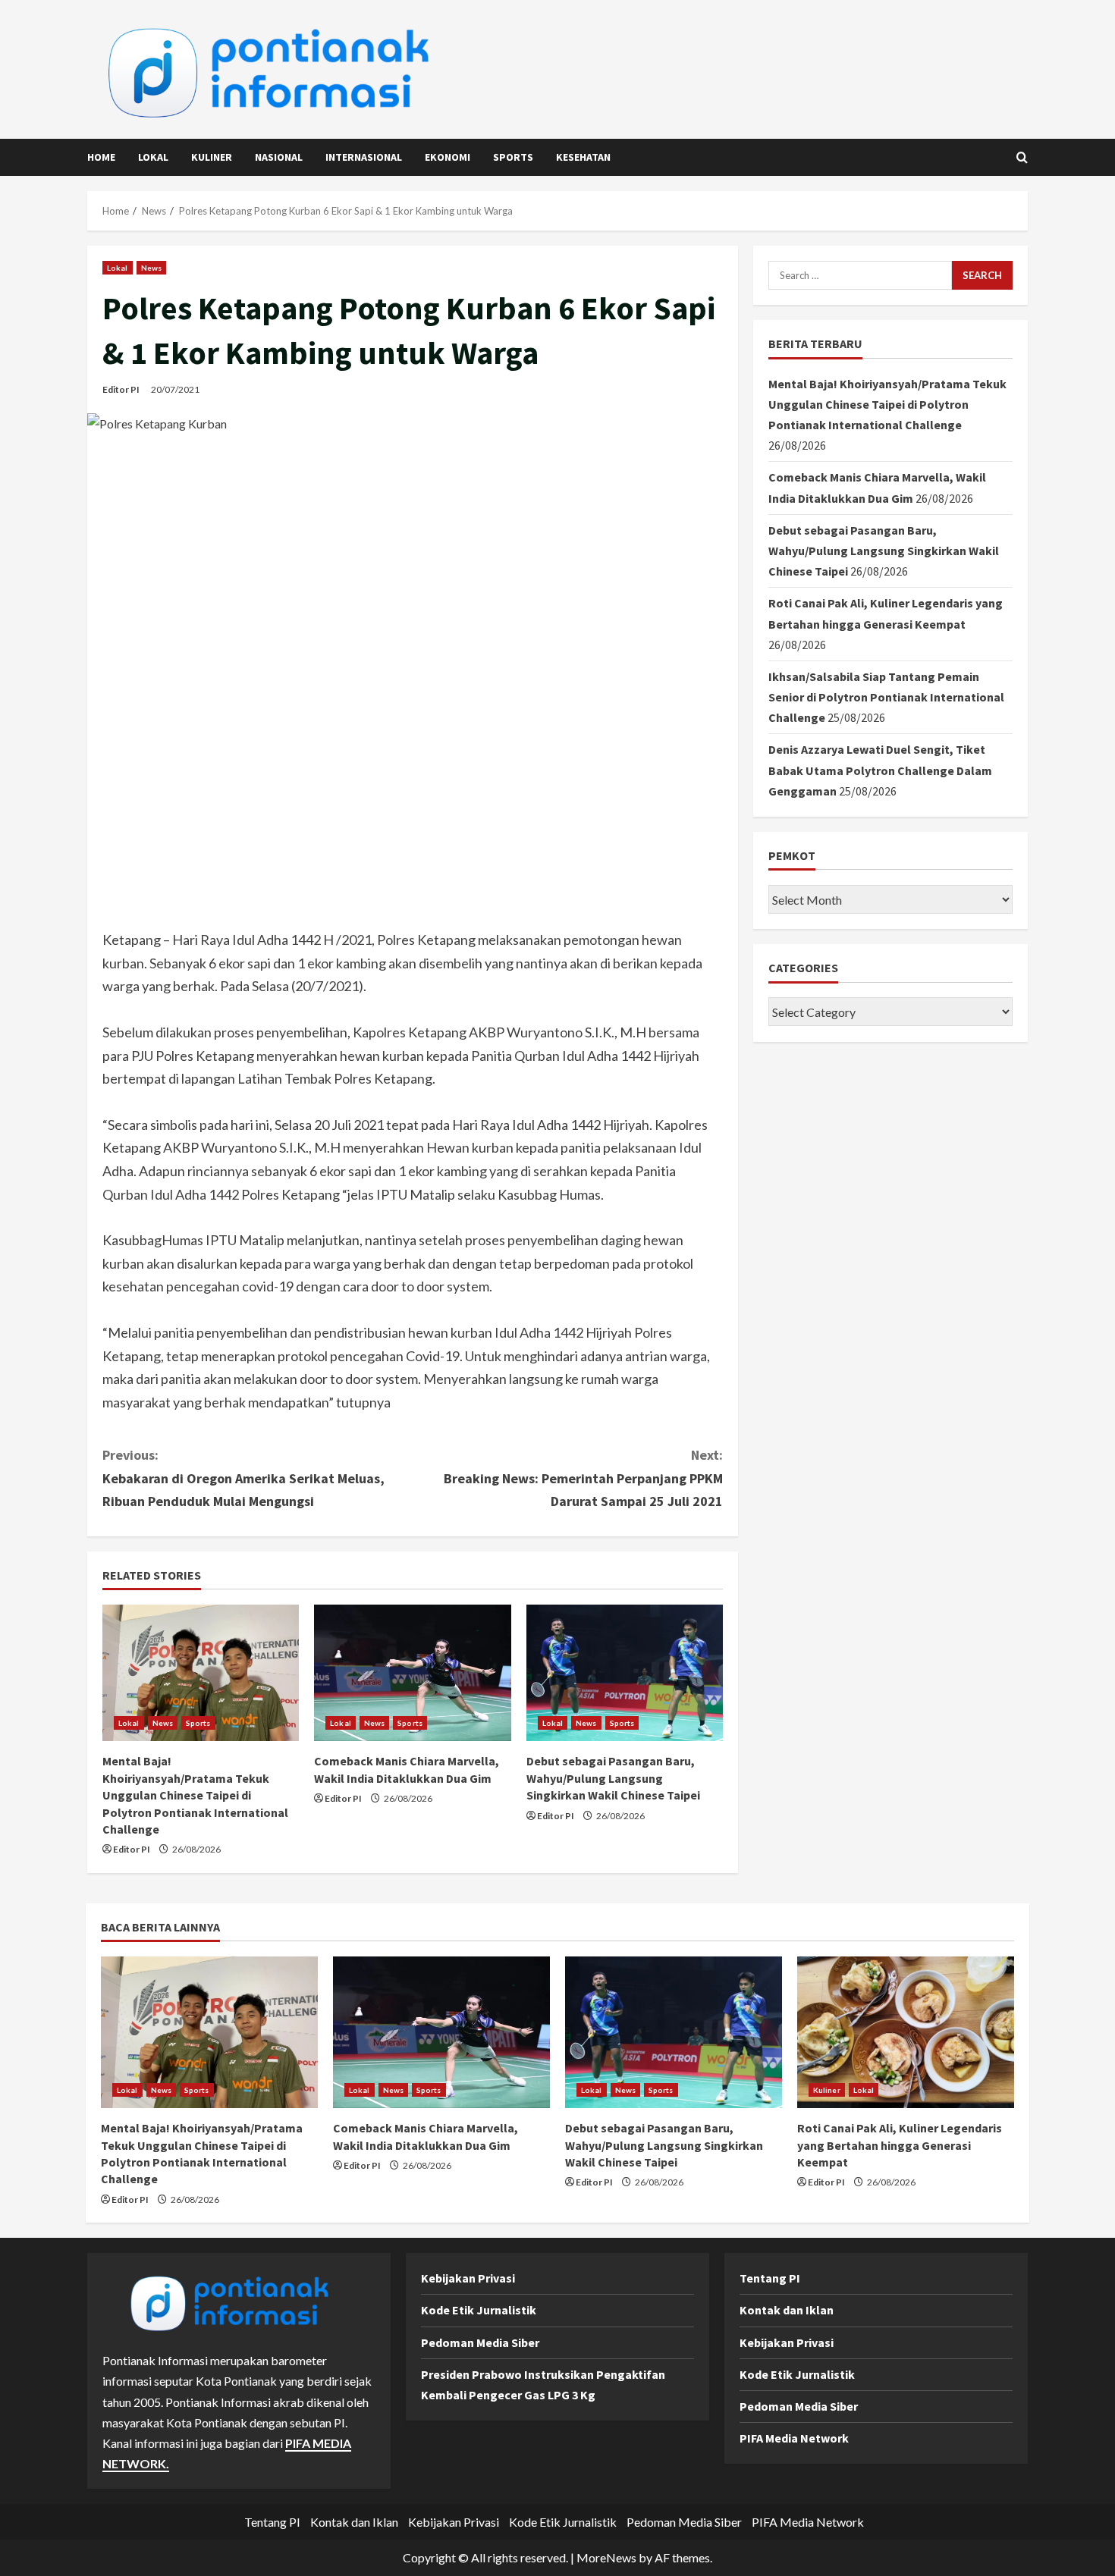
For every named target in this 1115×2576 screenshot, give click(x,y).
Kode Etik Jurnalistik (479, 2310)
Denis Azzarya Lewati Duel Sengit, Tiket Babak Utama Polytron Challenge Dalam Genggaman (880, 770)
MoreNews (606, 2557)
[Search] (1022, 157)
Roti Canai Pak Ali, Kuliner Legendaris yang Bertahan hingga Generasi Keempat (900, 2145)
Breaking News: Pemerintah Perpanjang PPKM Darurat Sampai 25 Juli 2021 (583, 1478)
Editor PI (121, 389)
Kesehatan (583, 157)
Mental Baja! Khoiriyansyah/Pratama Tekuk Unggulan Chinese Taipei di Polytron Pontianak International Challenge (195, 1795)
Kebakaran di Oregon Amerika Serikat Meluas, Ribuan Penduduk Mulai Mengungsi (243, 1478)
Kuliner (212, 157)
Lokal (153, 157)
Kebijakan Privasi (468, 2278)
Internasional (364, 157)
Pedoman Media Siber (480, 2342)
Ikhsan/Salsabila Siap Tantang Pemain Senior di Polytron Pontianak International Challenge (886, 697)
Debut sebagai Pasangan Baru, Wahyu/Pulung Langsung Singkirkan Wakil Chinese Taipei (613, 1778)
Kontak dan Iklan (787, 2310)
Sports (513, 157)
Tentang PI (770, 2278)
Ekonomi (448, 157)
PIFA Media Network (794, 2438)
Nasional (279, 157)
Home (101, 157)
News (151, 268)
